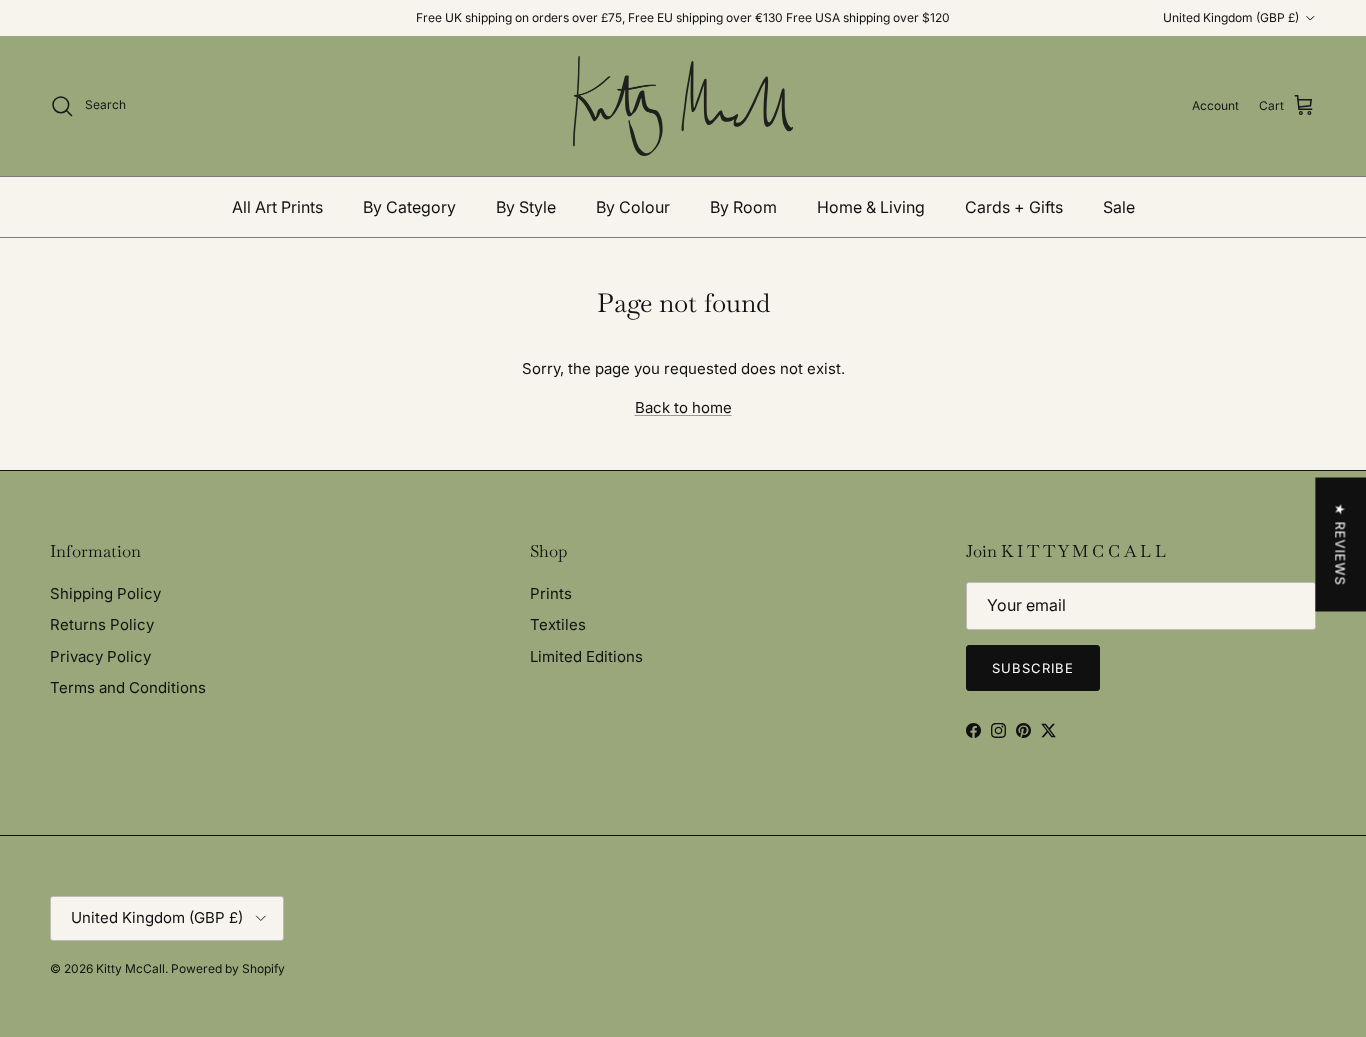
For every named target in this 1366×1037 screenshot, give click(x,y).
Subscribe (1033, 668)
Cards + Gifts (1014, 207)
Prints (551, 593)
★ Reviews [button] (1340, 544)
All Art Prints (277, 207)
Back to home (683, 407)
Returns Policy (102, 624)
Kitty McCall (130, 968)
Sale (1119, 207)
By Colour (633, 207)
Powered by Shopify (228, 968)
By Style (526, 207)
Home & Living (871, 207)
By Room (743, 207)
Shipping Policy (105, 593)
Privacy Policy (100, 656)
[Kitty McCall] (683, 106)
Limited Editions (586, 656)
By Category (409, 207)
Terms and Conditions (128, 687)
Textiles (558, 624)
